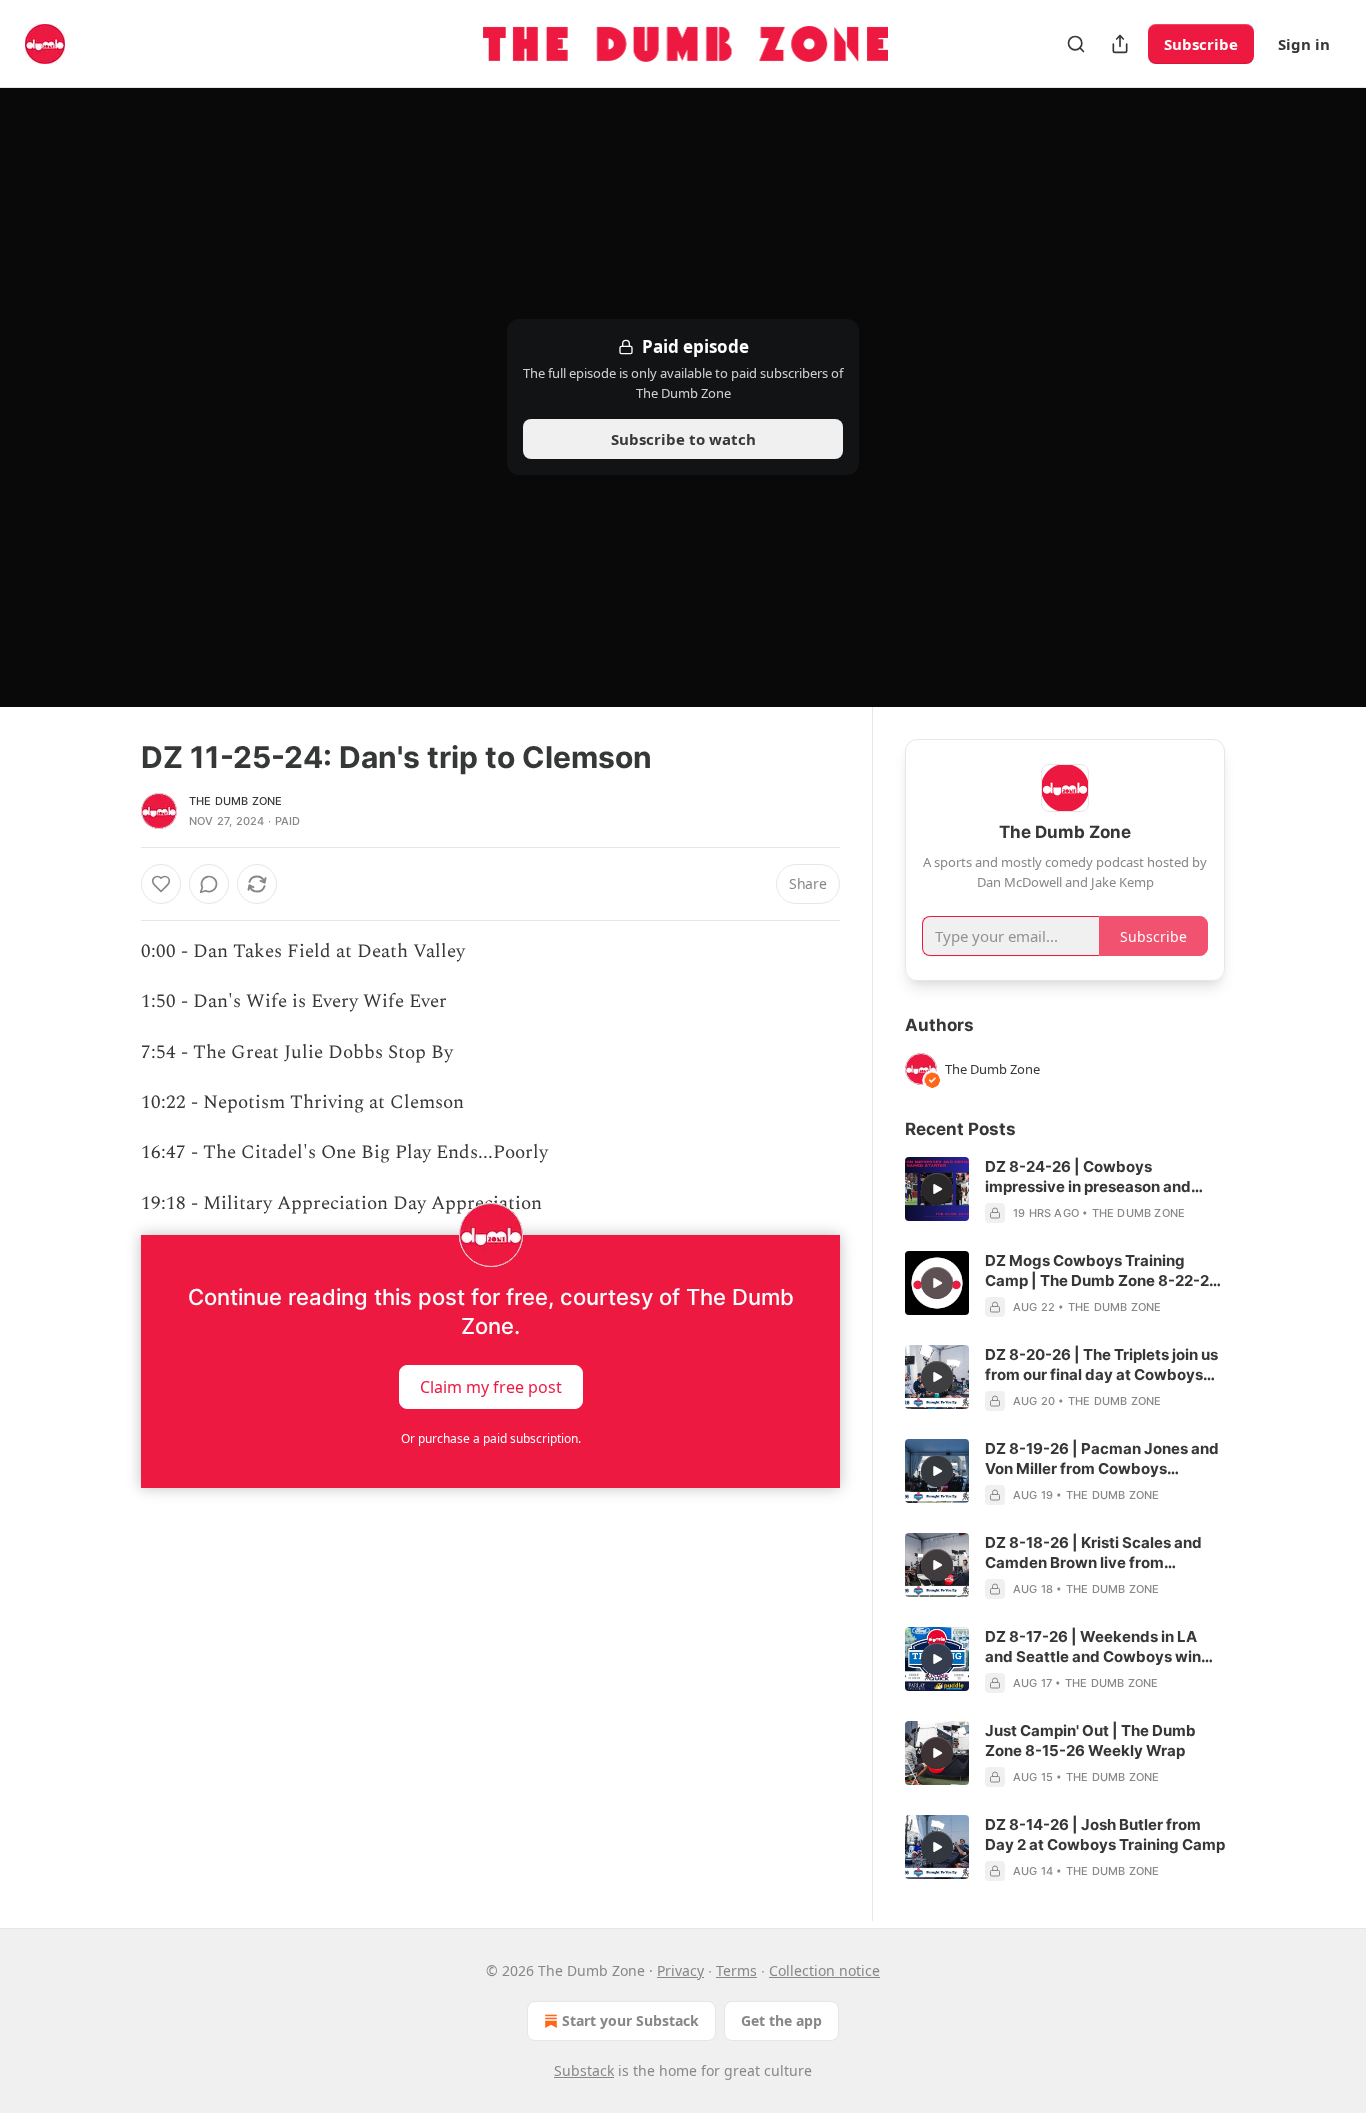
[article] (1065, 1190)
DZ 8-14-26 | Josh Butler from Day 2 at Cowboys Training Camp (1105, 1834)
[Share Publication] (1120, 44)
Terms (736, 1970)
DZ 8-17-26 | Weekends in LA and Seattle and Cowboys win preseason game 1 (1093, 1647)
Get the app (781, 2020)
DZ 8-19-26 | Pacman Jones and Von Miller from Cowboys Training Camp (1102, 1459)
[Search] (1076, 44)
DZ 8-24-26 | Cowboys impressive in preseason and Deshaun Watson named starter (1100, 1177)
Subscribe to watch (683, 439)
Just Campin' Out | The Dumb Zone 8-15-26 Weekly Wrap (1090, 1740)
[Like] (161, 884)
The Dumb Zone (236, 801)
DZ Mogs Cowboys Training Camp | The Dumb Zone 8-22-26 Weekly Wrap (1102, 1271)
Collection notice (824, 1970)
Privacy (680, 1970)
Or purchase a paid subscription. (491, 1438)
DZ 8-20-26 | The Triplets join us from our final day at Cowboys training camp (1101, 1365)
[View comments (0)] (209, 884)
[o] (937, 1189)
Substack (584, 2070)
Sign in (1304, 44)
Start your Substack (630, 2020)
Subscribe (1201, 44)
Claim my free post (491, 1387)
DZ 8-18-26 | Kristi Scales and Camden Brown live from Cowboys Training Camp (1093, 1553)
